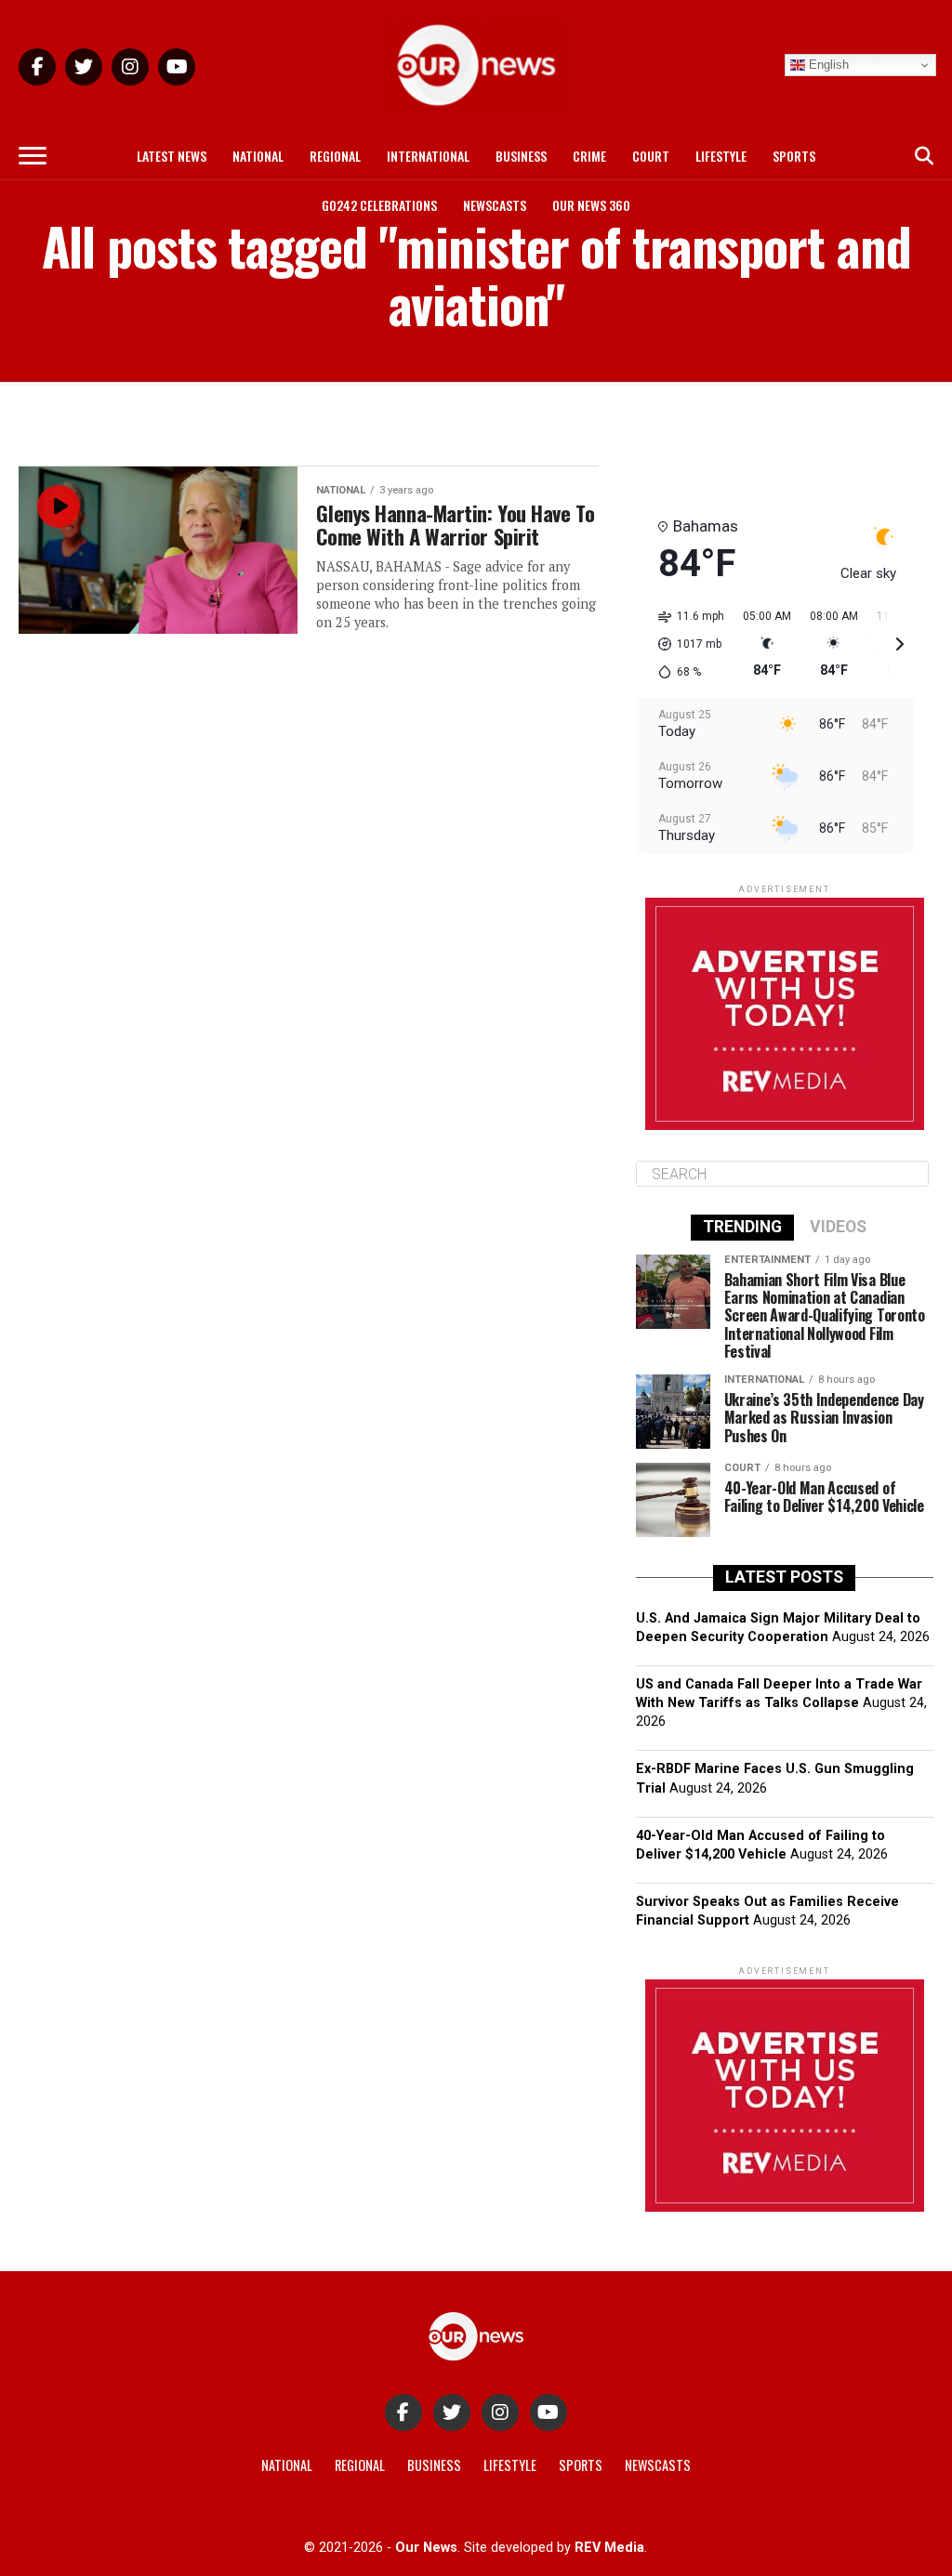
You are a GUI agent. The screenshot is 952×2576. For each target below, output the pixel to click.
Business (521, 156)
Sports (794, 156)
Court (651, 156)
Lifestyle (721, 156)
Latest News (172, 156)
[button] (685, 644)
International (428, 156)
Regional (335, 156)
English (827, 65)
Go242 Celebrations (379, 205)
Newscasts (495, 205)
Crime (589, 156)
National (258, 156)
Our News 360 (591, 205)
